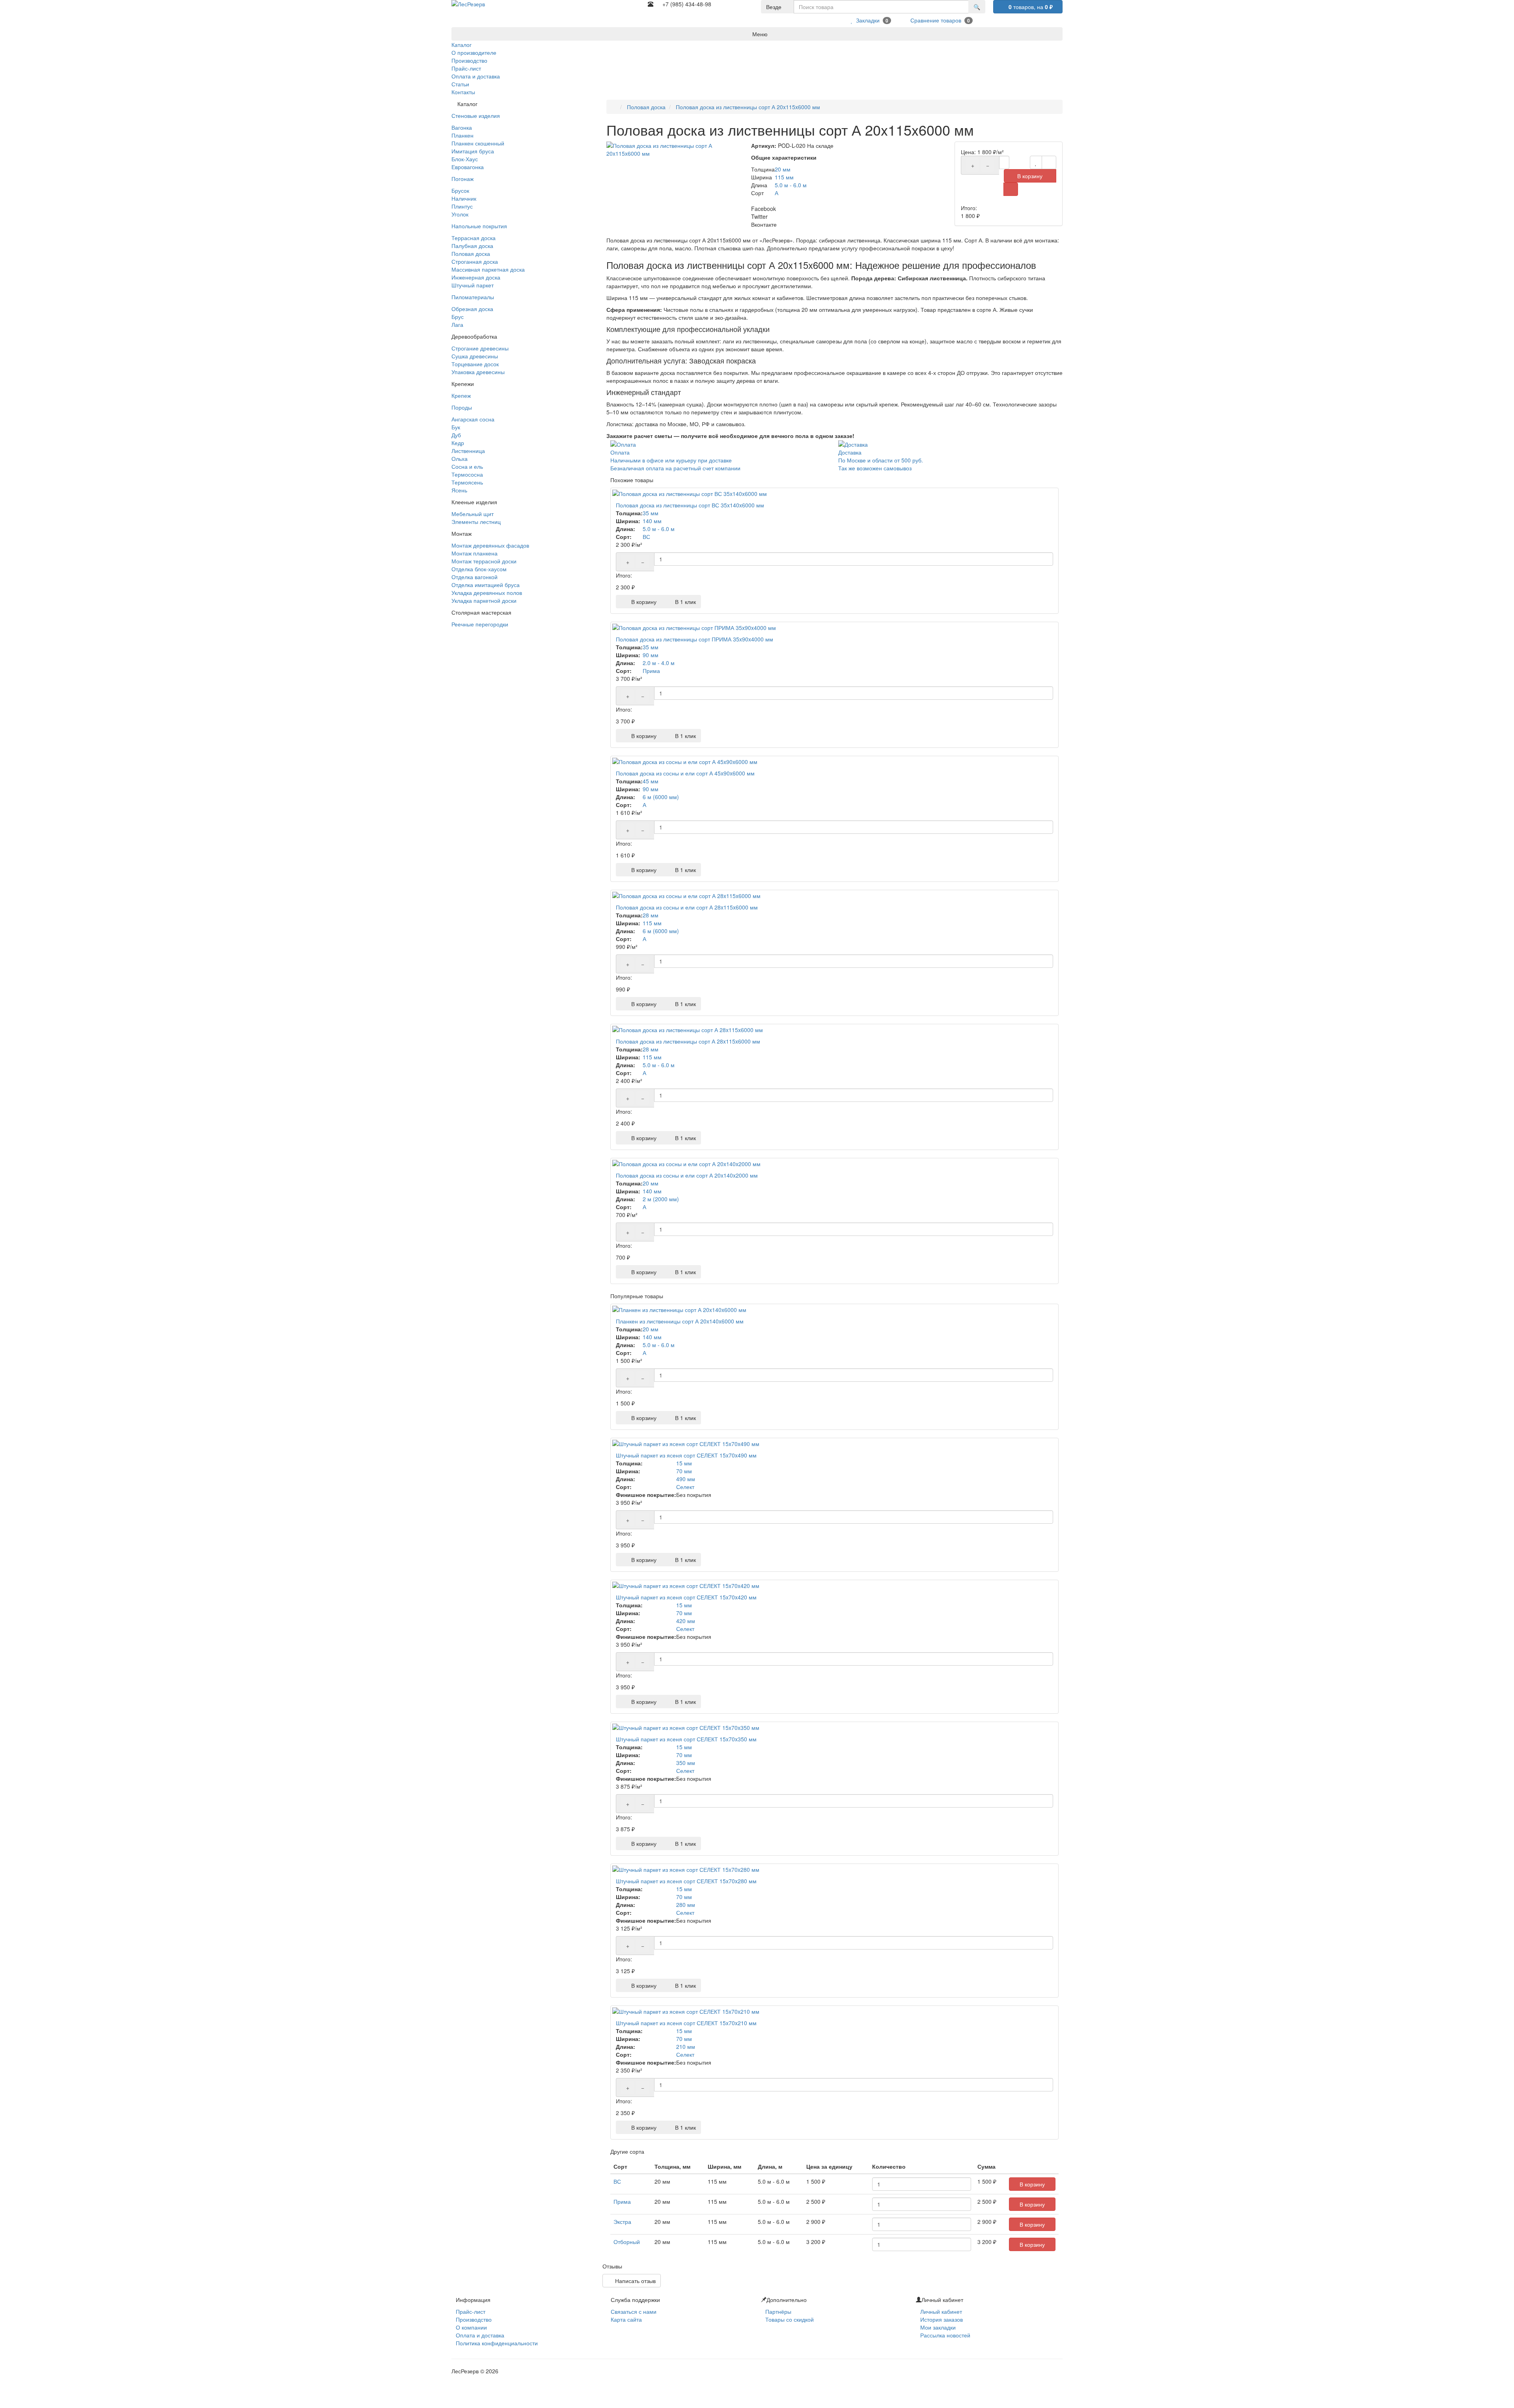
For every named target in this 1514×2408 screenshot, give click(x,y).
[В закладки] (1036, 162)
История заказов (942, 2319)
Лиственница (468, 451)
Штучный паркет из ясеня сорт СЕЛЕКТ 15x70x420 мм (686, 1597)
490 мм (686, 1479)
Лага (457, 324)
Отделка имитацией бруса (486, 585)
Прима (651, 671)
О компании (471, 2327)
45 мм (651, 781)
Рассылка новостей (945, 2335)
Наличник (464, 198)
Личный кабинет (941, 2311)
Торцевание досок (475, 364)
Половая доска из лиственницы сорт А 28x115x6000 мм (688, 1041)
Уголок (460, 214)
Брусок (460, 190)
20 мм (783, 169)
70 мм (684, 1471)
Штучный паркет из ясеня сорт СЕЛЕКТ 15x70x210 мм (686, 2023)
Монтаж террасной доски (484, 561)
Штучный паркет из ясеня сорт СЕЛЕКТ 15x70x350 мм (686, 1739)
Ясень (459, 490)
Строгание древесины (480, 348)
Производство (474, 2319)
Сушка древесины (475, 356)
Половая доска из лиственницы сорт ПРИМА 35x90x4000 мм (695, 639)
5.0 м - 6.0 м (791, 185)
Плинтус (462, 206)
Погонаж (462, 179)
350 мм (686, 1763)
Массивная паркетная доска (488, 269)
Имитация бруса (473, 151)
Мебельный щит (473, 514)
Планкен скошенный (478, 143)
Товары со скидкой (790, 2319)
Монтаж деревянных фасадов (490, 545)
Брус (458, 317)
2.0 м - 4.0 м (659, 663)
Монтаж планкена (475, 553)
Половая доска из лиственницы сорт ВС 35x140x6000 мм (690, 505)
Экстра (622, 2222)
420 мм (686, 1621)
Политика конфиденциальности (497, 2343)
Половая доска (471, 253)
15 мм (684, 1463)
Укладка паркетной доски (484, 600)
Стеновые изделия (476, 116)
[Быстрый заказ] (1011, 189)
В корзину (1030, 176)
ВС (646, 537)
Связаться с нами (634, 2311)
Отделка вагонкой (475, 577)
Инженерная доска (476, 277)
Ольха (460, 458)
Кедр (458, 443)
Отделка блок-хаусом (479, 569)
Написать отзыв (634, 2281)
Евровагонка (468, 167)
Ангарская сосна (473, 419)
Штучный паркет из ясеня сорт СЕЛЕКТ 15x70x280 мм (686, 1881)
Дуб (456, 435)
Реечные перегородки (480, 624)
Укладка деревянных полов (487, 593)
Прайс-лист (471, 2311)
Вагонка (462, 127)
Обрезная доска (472, 309)
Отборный (627, 2242)
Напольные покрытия (479, 226)
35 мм (651, 513)
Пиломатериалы (473, 297)
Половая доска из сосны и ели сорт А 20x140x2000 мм (687, 1175)
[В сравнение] (1049, 162)
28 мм (651, 915)
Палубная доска (472, 246)
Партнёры (778, 2311)
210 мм (686, 2046)
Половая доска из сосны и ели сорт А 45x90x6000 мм (685, 773)
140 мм (652, 521)
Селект (685, 1487)
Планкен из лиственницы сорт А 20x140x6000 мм (680, 1321)
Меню (759, 34)
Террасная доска (474, 238)
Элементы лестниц (476, 522)
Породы (462, 407)
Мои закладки (938, 2327)
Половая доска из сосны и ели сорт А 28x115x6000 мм (687, 907)
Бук (456, 427)
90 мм (651, 655)
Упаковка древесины (478, 372)
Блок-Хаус (465, 159)
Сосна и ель (467, 466)
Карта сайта (626, 2319)
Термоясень (467, 482)
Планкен (462, 135)
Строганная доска (475, 261)
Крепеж (461, 395)
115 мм (784, 177)
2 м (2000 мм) (661, 1199)
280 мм (686, 1905)
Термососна (467, 474)
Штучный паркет (473, 285)
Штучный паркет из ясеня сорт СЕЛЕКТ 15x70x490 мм (686, 1455)
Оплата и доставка (480, 2335)
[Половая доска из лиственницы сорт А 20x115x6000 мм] (675, 149)
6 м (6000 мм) (661, 797)
